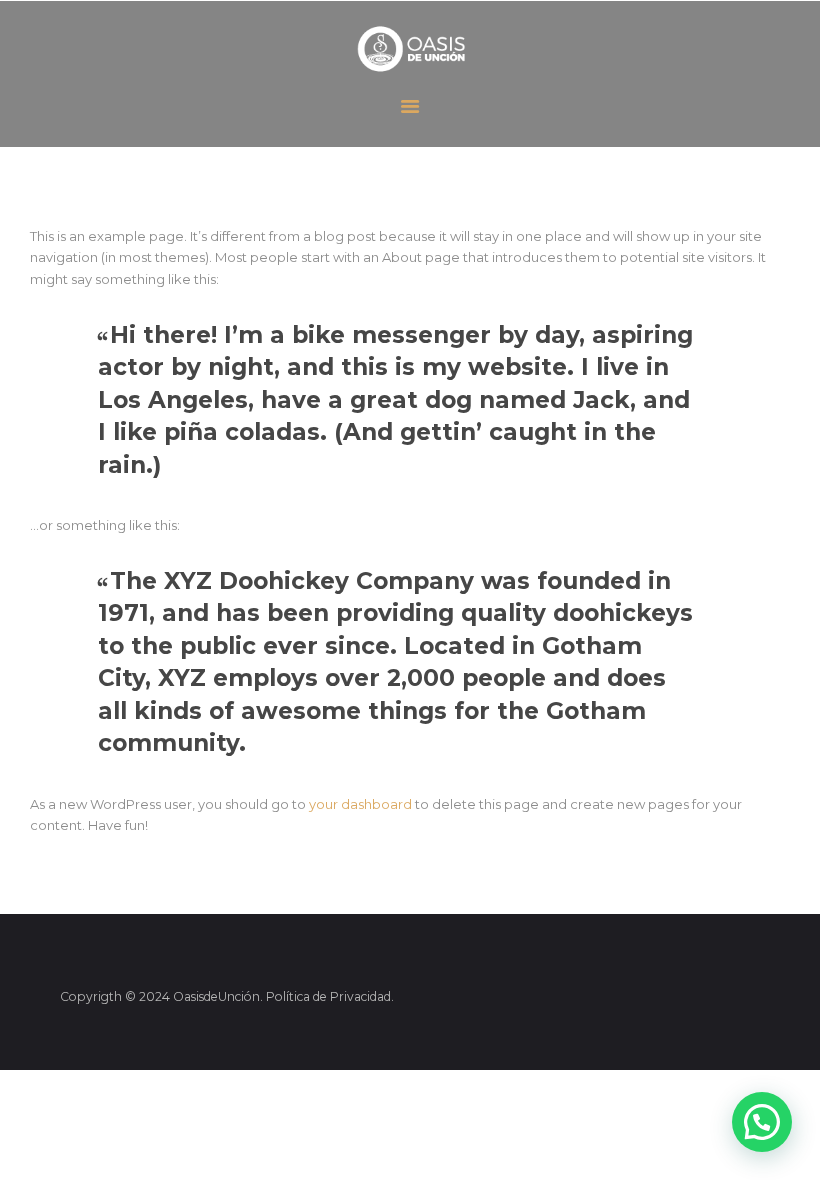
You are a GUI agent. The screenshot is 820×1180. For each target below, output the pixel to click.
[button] (762, 1122)
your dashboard (360, 804)
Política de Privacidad (328, 996)
